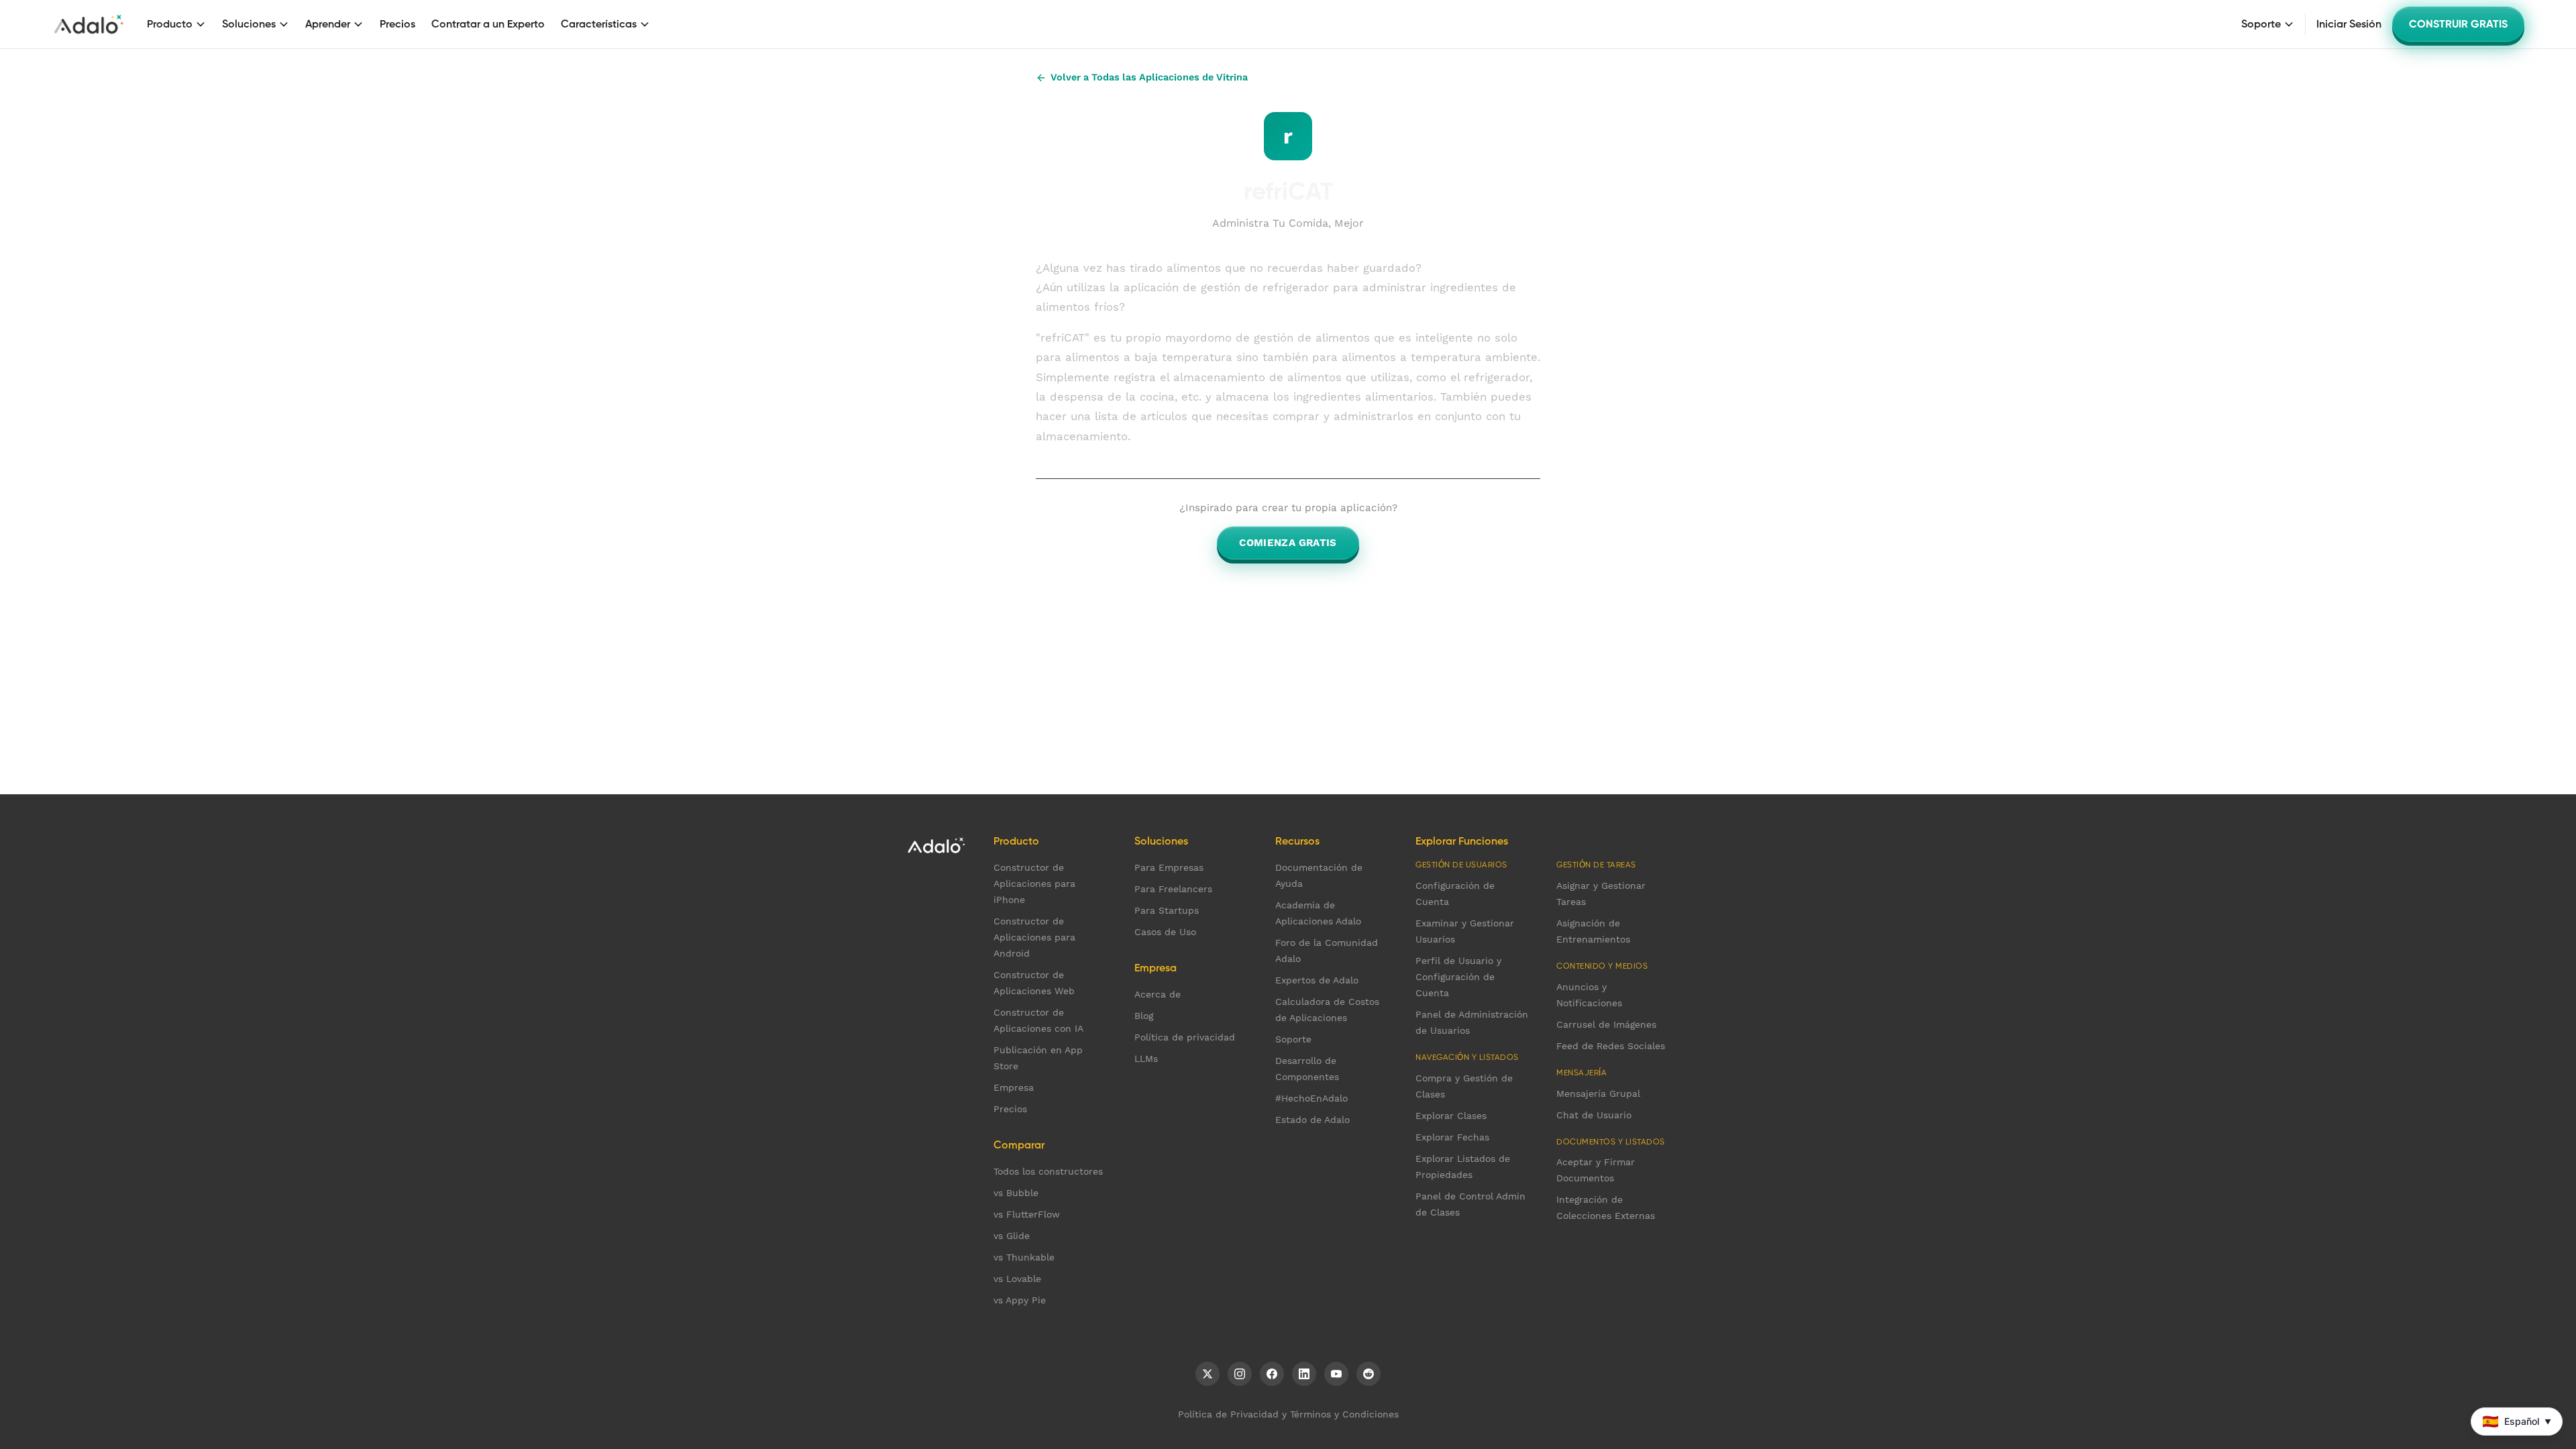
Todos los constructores (1048, 1171)
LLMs (1146, 1059)
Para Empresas (1169, 867)
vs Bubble (1016, 1193)
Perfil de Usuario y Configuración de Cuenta (1458, 977)
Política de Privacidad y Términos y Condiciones (1288, 1414)
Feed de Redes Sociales (1611, 1046)
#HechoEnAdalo (1311, 1098)
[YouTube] (1336, 1374)
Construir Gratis (2458, 24)
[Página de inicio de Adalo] (89, 24)
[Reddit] (1368, 1374)
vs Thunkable (1024, 1257)
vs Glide (1012, 1236)
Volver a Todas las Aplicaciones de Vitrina (1149, 77)
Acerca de (1158, 994)
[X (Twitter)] (1207, 1374)
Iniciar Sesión (2349, 24)
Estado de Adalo (1312, 1120)
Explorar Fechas (1452, 1137)
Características (599, 24)
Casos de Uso (1165, 932)
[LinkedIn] (1304, 1374)
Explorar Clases (1451, 1116)
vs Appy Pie (1020, 1300)
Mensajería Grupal (1598, 1093)
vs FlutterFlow (1027, 1214)
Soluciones (249, 24)
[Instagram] (1240, 1374)
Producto (170, 24)
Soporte (2261, 24)
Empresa (1014, 1087)
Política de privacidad (1185, 1037)
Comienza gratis (1288, 543)
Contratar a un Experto (488, 24)
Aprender (328, 24)
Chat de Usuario (1594, 1115)
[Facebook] (1272, 1374)
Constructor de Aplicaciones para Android (1034, 937)
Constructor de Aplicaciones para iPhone (1034, 883)
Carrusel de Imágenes (1606, 1024)
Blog (1144, 1016)
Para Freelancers (1173, 889)
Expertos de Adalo (1317, 980)
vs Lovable (1017, 1279)
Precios (397, 24)
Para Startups (1167, 910)
